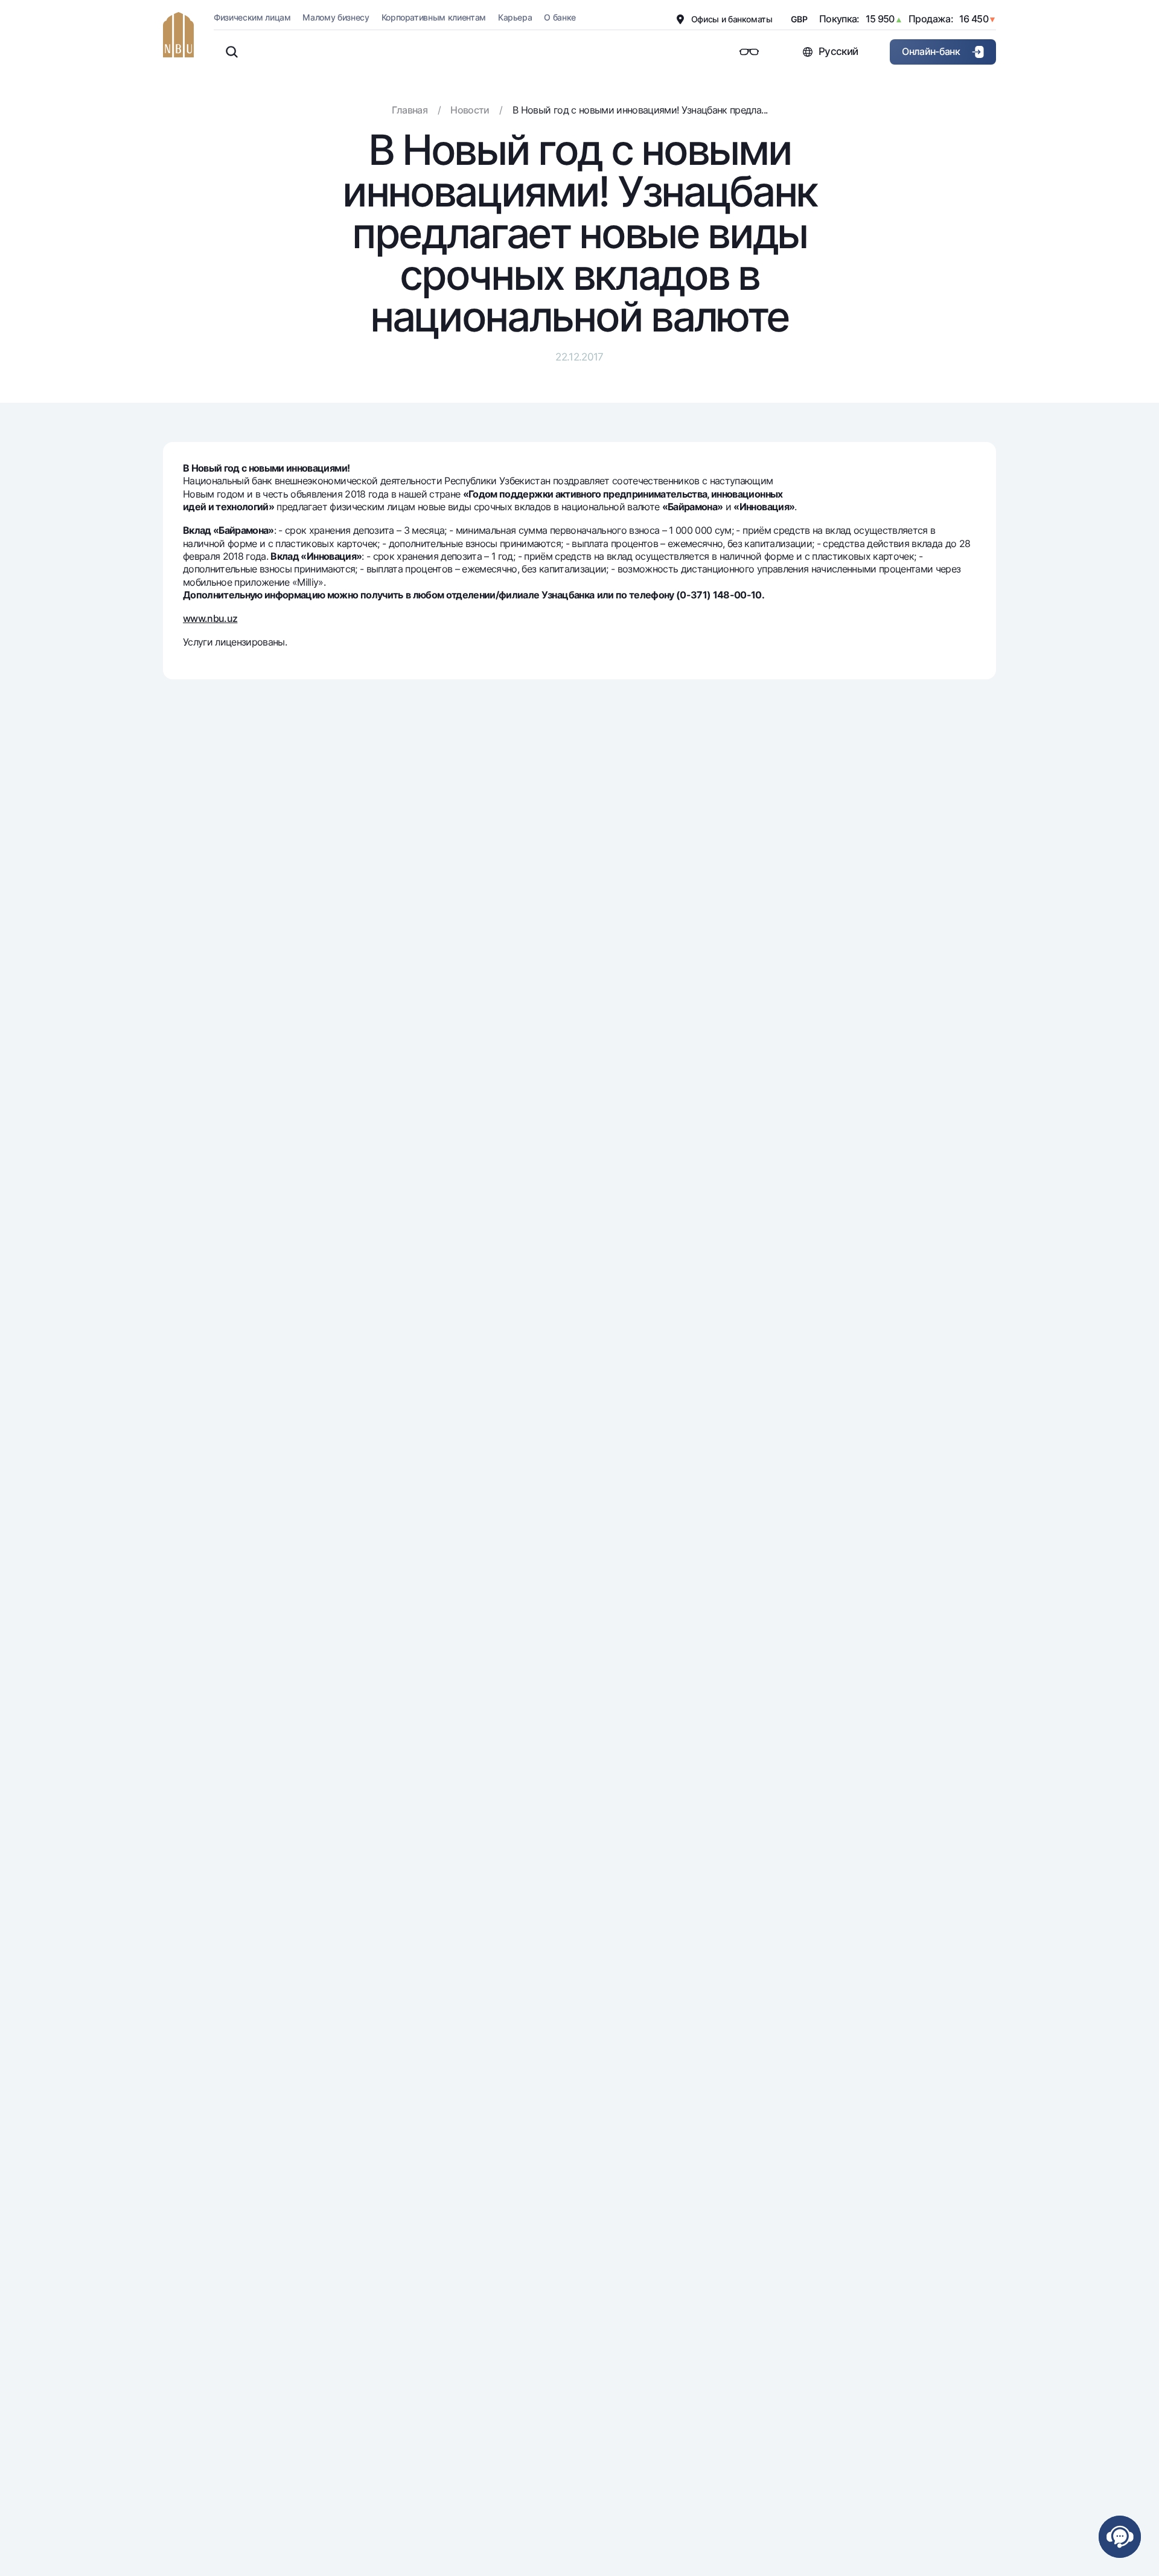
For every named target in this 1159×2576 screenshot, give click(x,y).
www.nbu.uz (210, 618)
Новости (470, 110)
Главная (410, 110)
